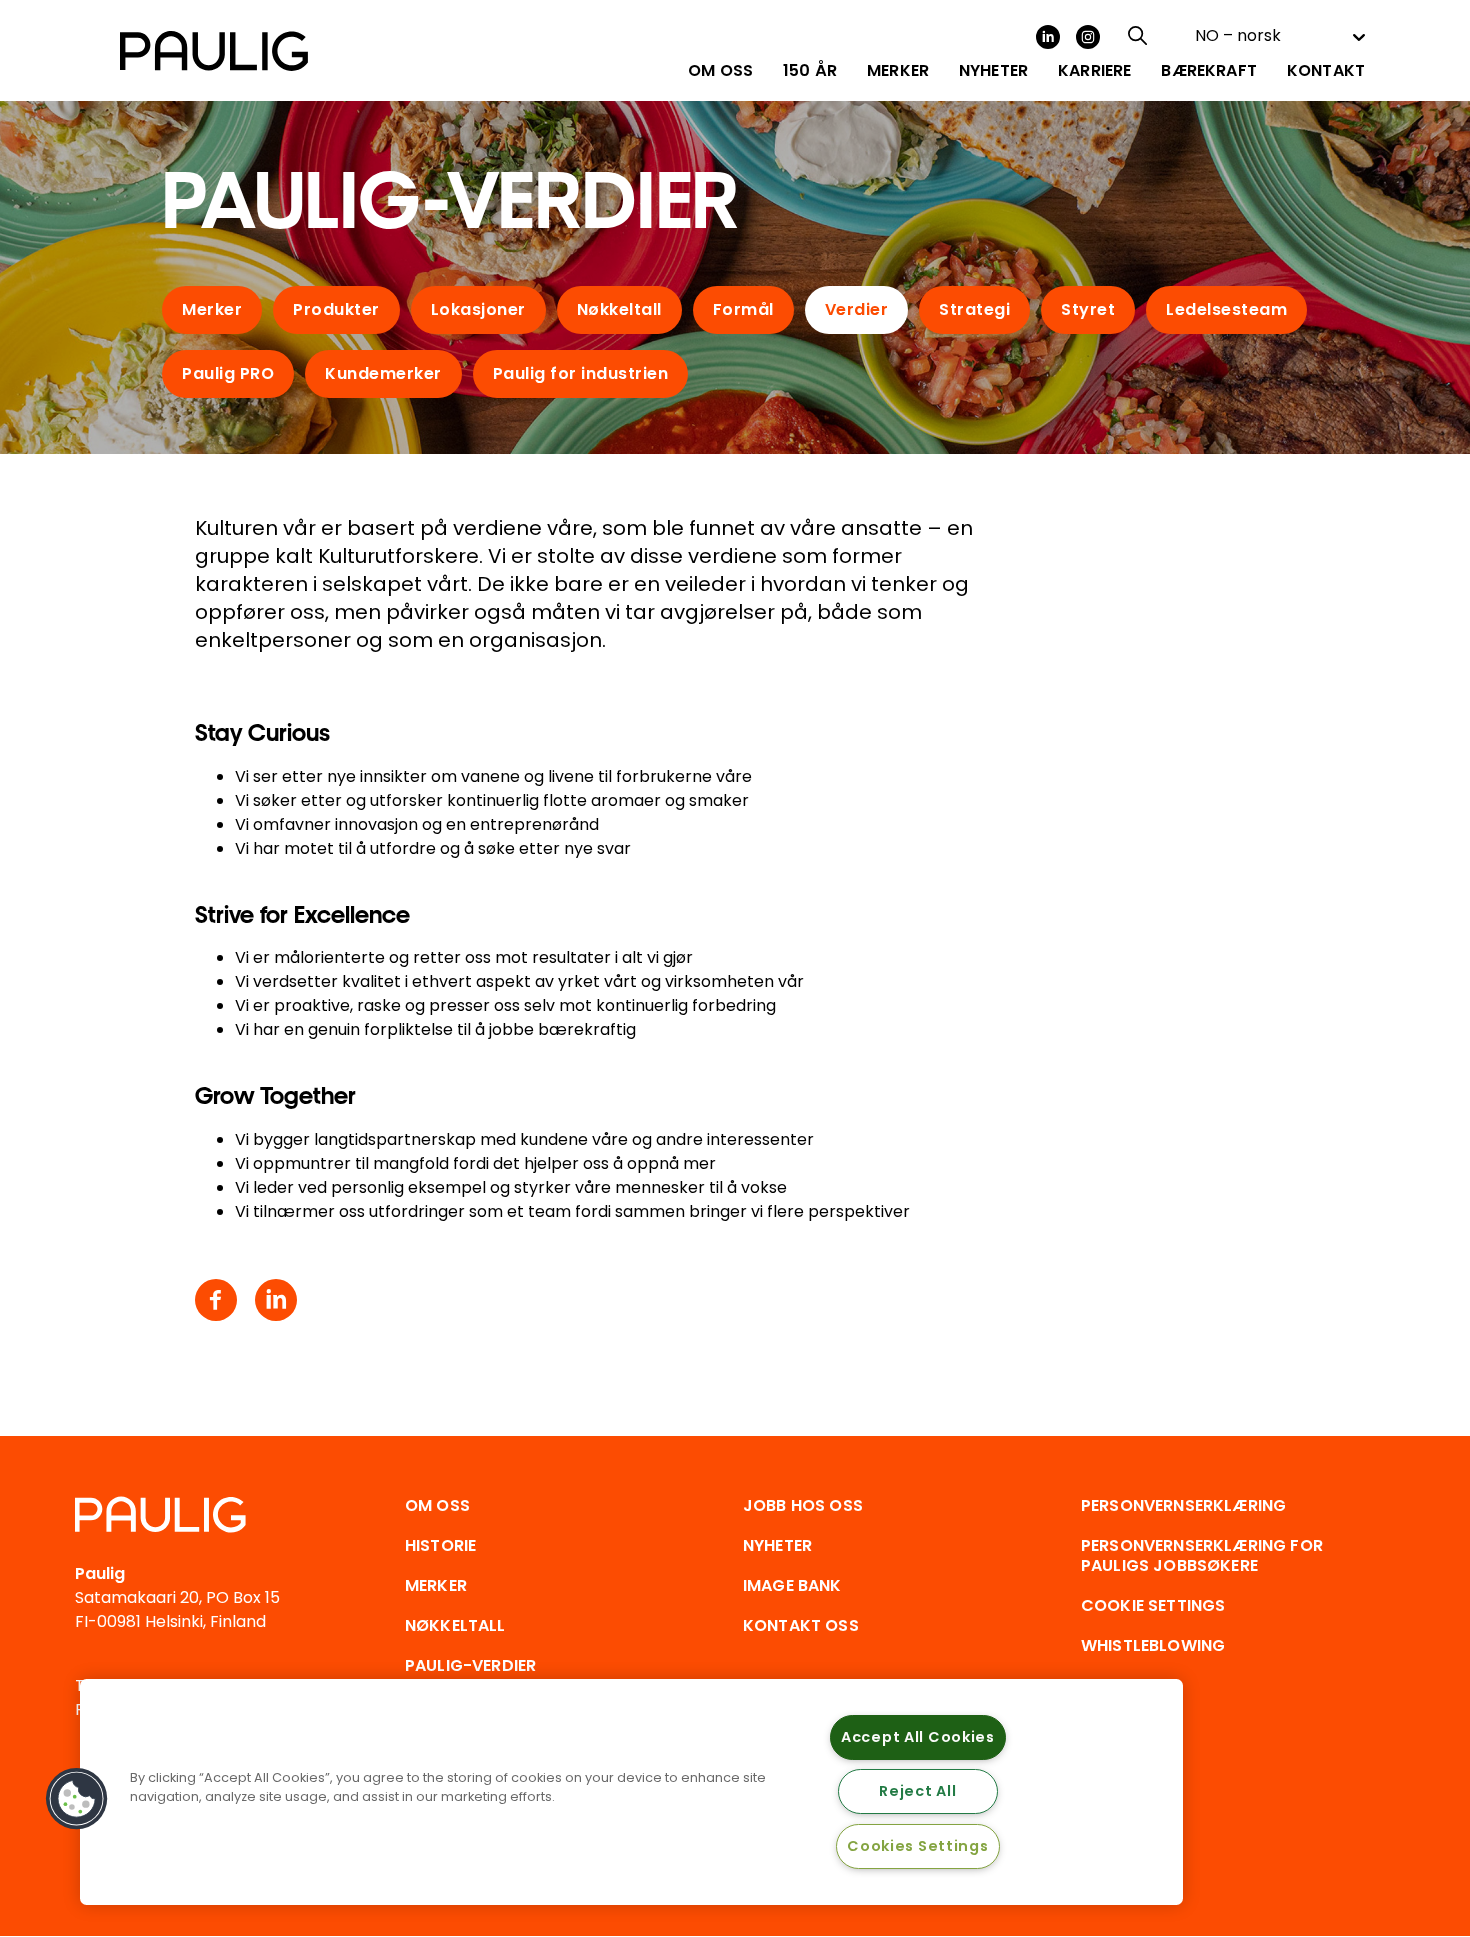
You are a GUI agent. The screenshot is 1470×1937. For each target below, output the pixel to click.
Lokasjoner (478, 309)
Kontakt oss (801, 1625)
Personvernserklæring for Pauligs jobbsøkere (1202, 1555)
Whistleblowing (1153, 1645)
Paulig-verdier (470, 1665)
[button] (77, 1799)
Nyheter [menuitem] (993, 71)
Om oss (437, 1505)
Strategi (974, 309)
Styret (1088, 309)
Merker (212, 309)
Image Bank (792, 1585)
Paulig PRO (228, 373)
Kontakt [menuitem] (1326, 71)
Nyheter (777, 1545)
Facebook (216, 1300)
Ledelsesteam (1226, 309)
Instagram (1088, 37)
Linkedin (276, 1300)
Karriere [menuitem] (1094, 71)
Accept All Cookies (918, 1737)
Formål (743, 309)
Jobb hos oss (803, 1505)
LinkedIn (1048, 37)
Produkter (336, 309)
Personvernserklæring (1183, 1505)
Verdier (857, 309)
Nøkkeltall (619, 309)
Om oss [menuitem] (720, 71)
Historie (440, 1545)
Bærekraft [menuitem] (1208, 71)
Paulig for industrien (581, 373)
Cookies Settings (918, 1846)
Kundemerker (383, 373)
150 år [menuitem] (810, 71)
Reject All (917, 1791)
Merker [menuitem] (898, 71)
